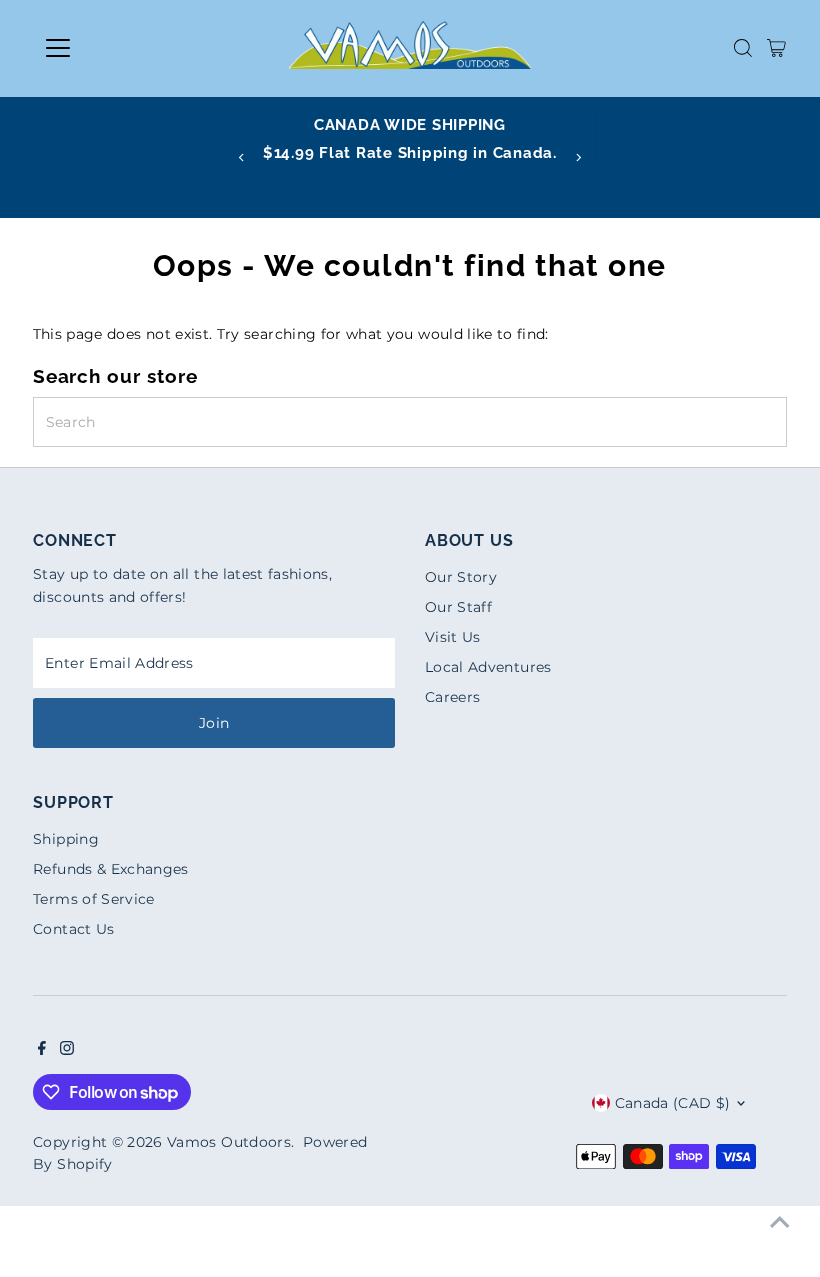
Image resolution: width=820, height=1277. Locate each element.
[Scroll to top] (780, 1222)
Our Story (461, 577)
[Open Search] (743, 48)
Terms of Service (94, 899)
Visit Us (453, 637)
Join (214, 723)
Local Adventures (488, 667)
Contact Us (74, 929)
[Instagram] (67, 1050)
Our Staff (458, 607)
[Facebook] (42, 1050)
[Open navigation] (122, 48)
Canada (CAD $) (673, 1103)
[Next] (577, 157)
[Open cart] (776, 48)
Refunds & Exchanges (111, 869)
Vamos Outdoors (229, 1142)
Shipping (66, 839)
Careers (452, 697)
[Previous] (242, 157)
